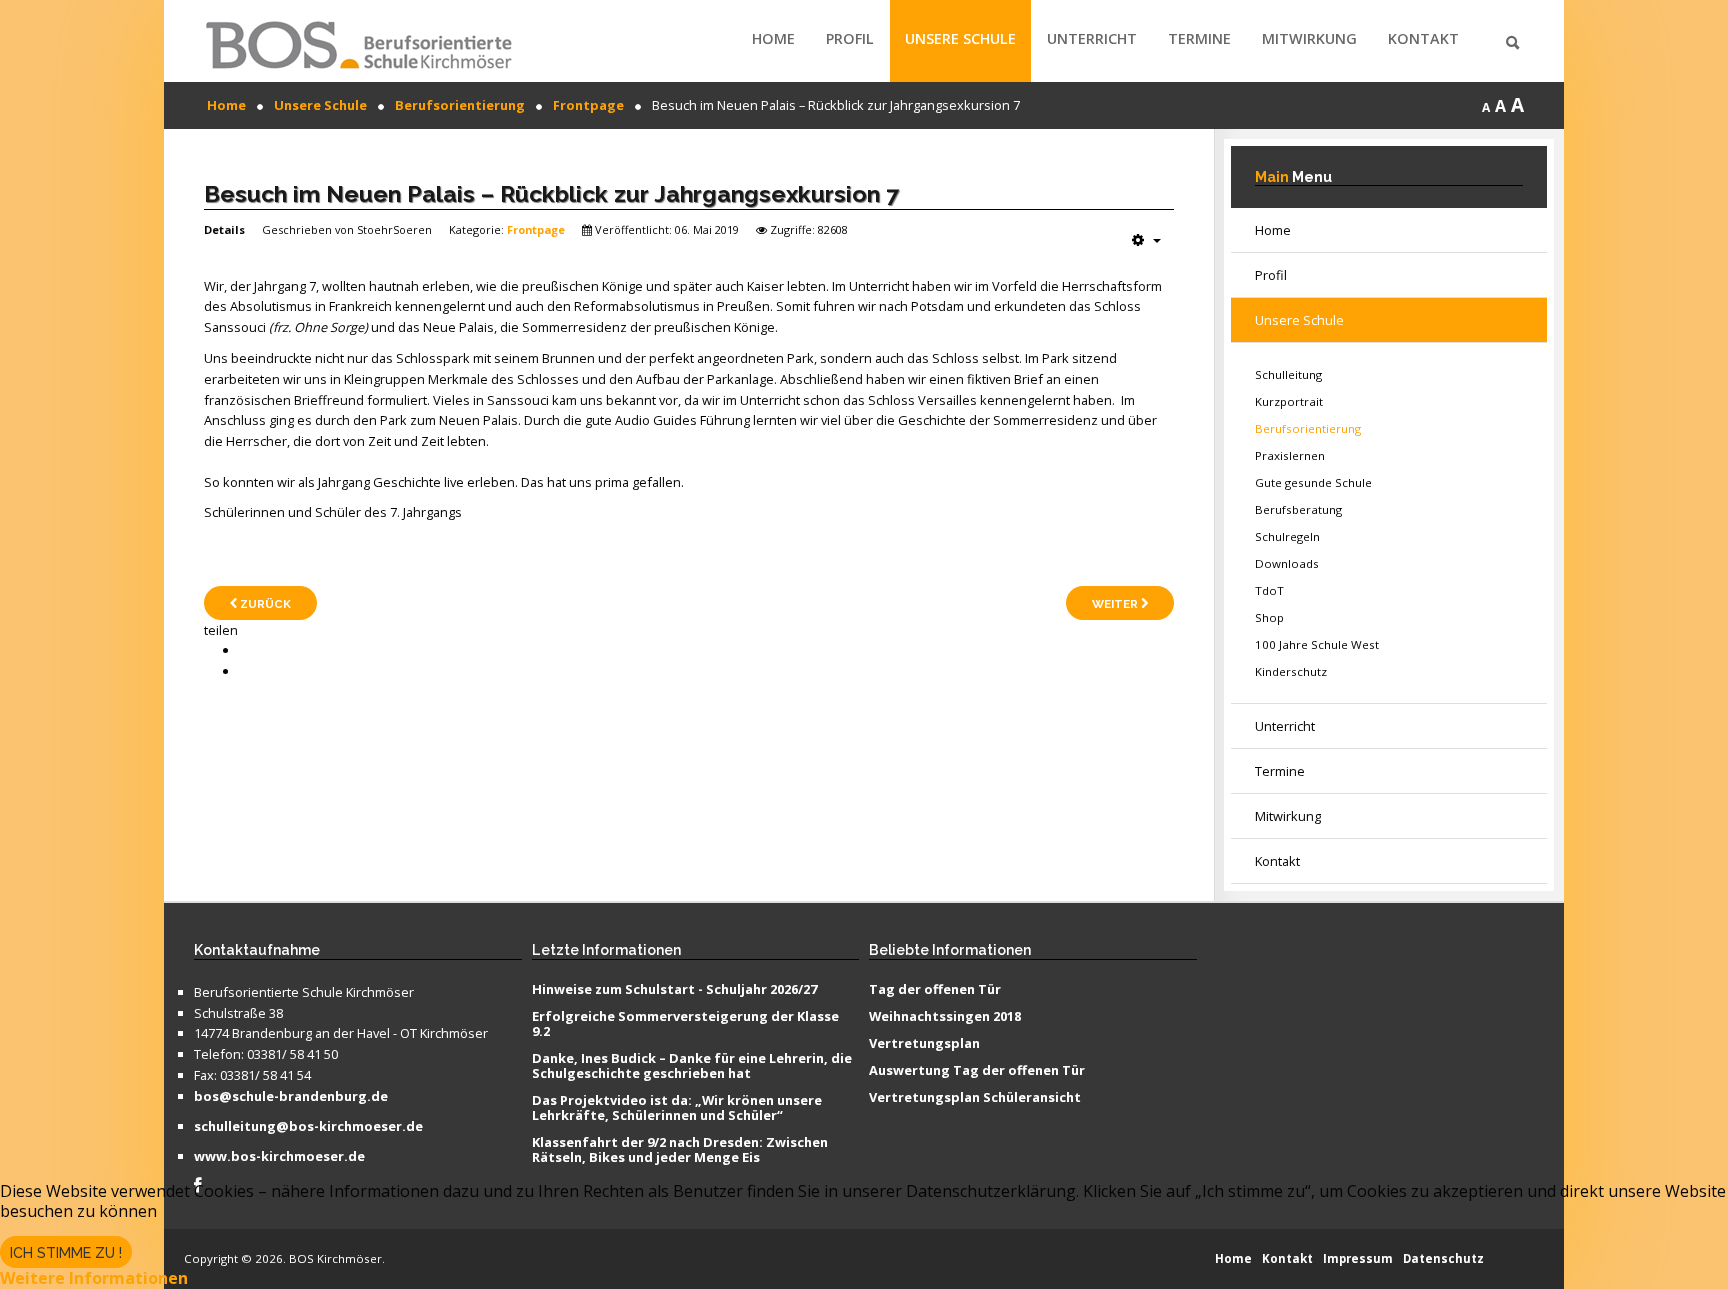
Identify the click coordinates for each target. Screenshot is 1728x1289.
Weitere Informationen (94, 1278)
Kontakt (1423, 38)
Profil (850, 38)
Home (773, 38)
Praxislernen (1290, 455)
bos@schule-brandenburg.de (291, 1097)
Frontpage (536, 229)
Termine (1199, 38)
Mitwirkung (1309, 38)
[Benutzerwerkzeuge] (1146, 240)
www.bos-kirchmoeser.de (279, 1157)
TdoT (1269, 590)
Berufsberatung (1298, 509)
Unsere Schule (960, 38)
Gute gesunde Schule (1313, 482)
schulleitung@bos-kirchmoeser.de (308, 1127)
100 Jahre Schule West (1317, 644)
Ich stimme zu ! (66, 1253)
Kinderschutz (1291, 671)
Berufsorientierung (1308, 428)
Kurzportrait (1289, 401)
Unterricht (1092, 38)
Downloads (1287, 563)
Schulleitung (1288, 374)
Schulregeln (1287, 536)
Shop (1269, 617)
